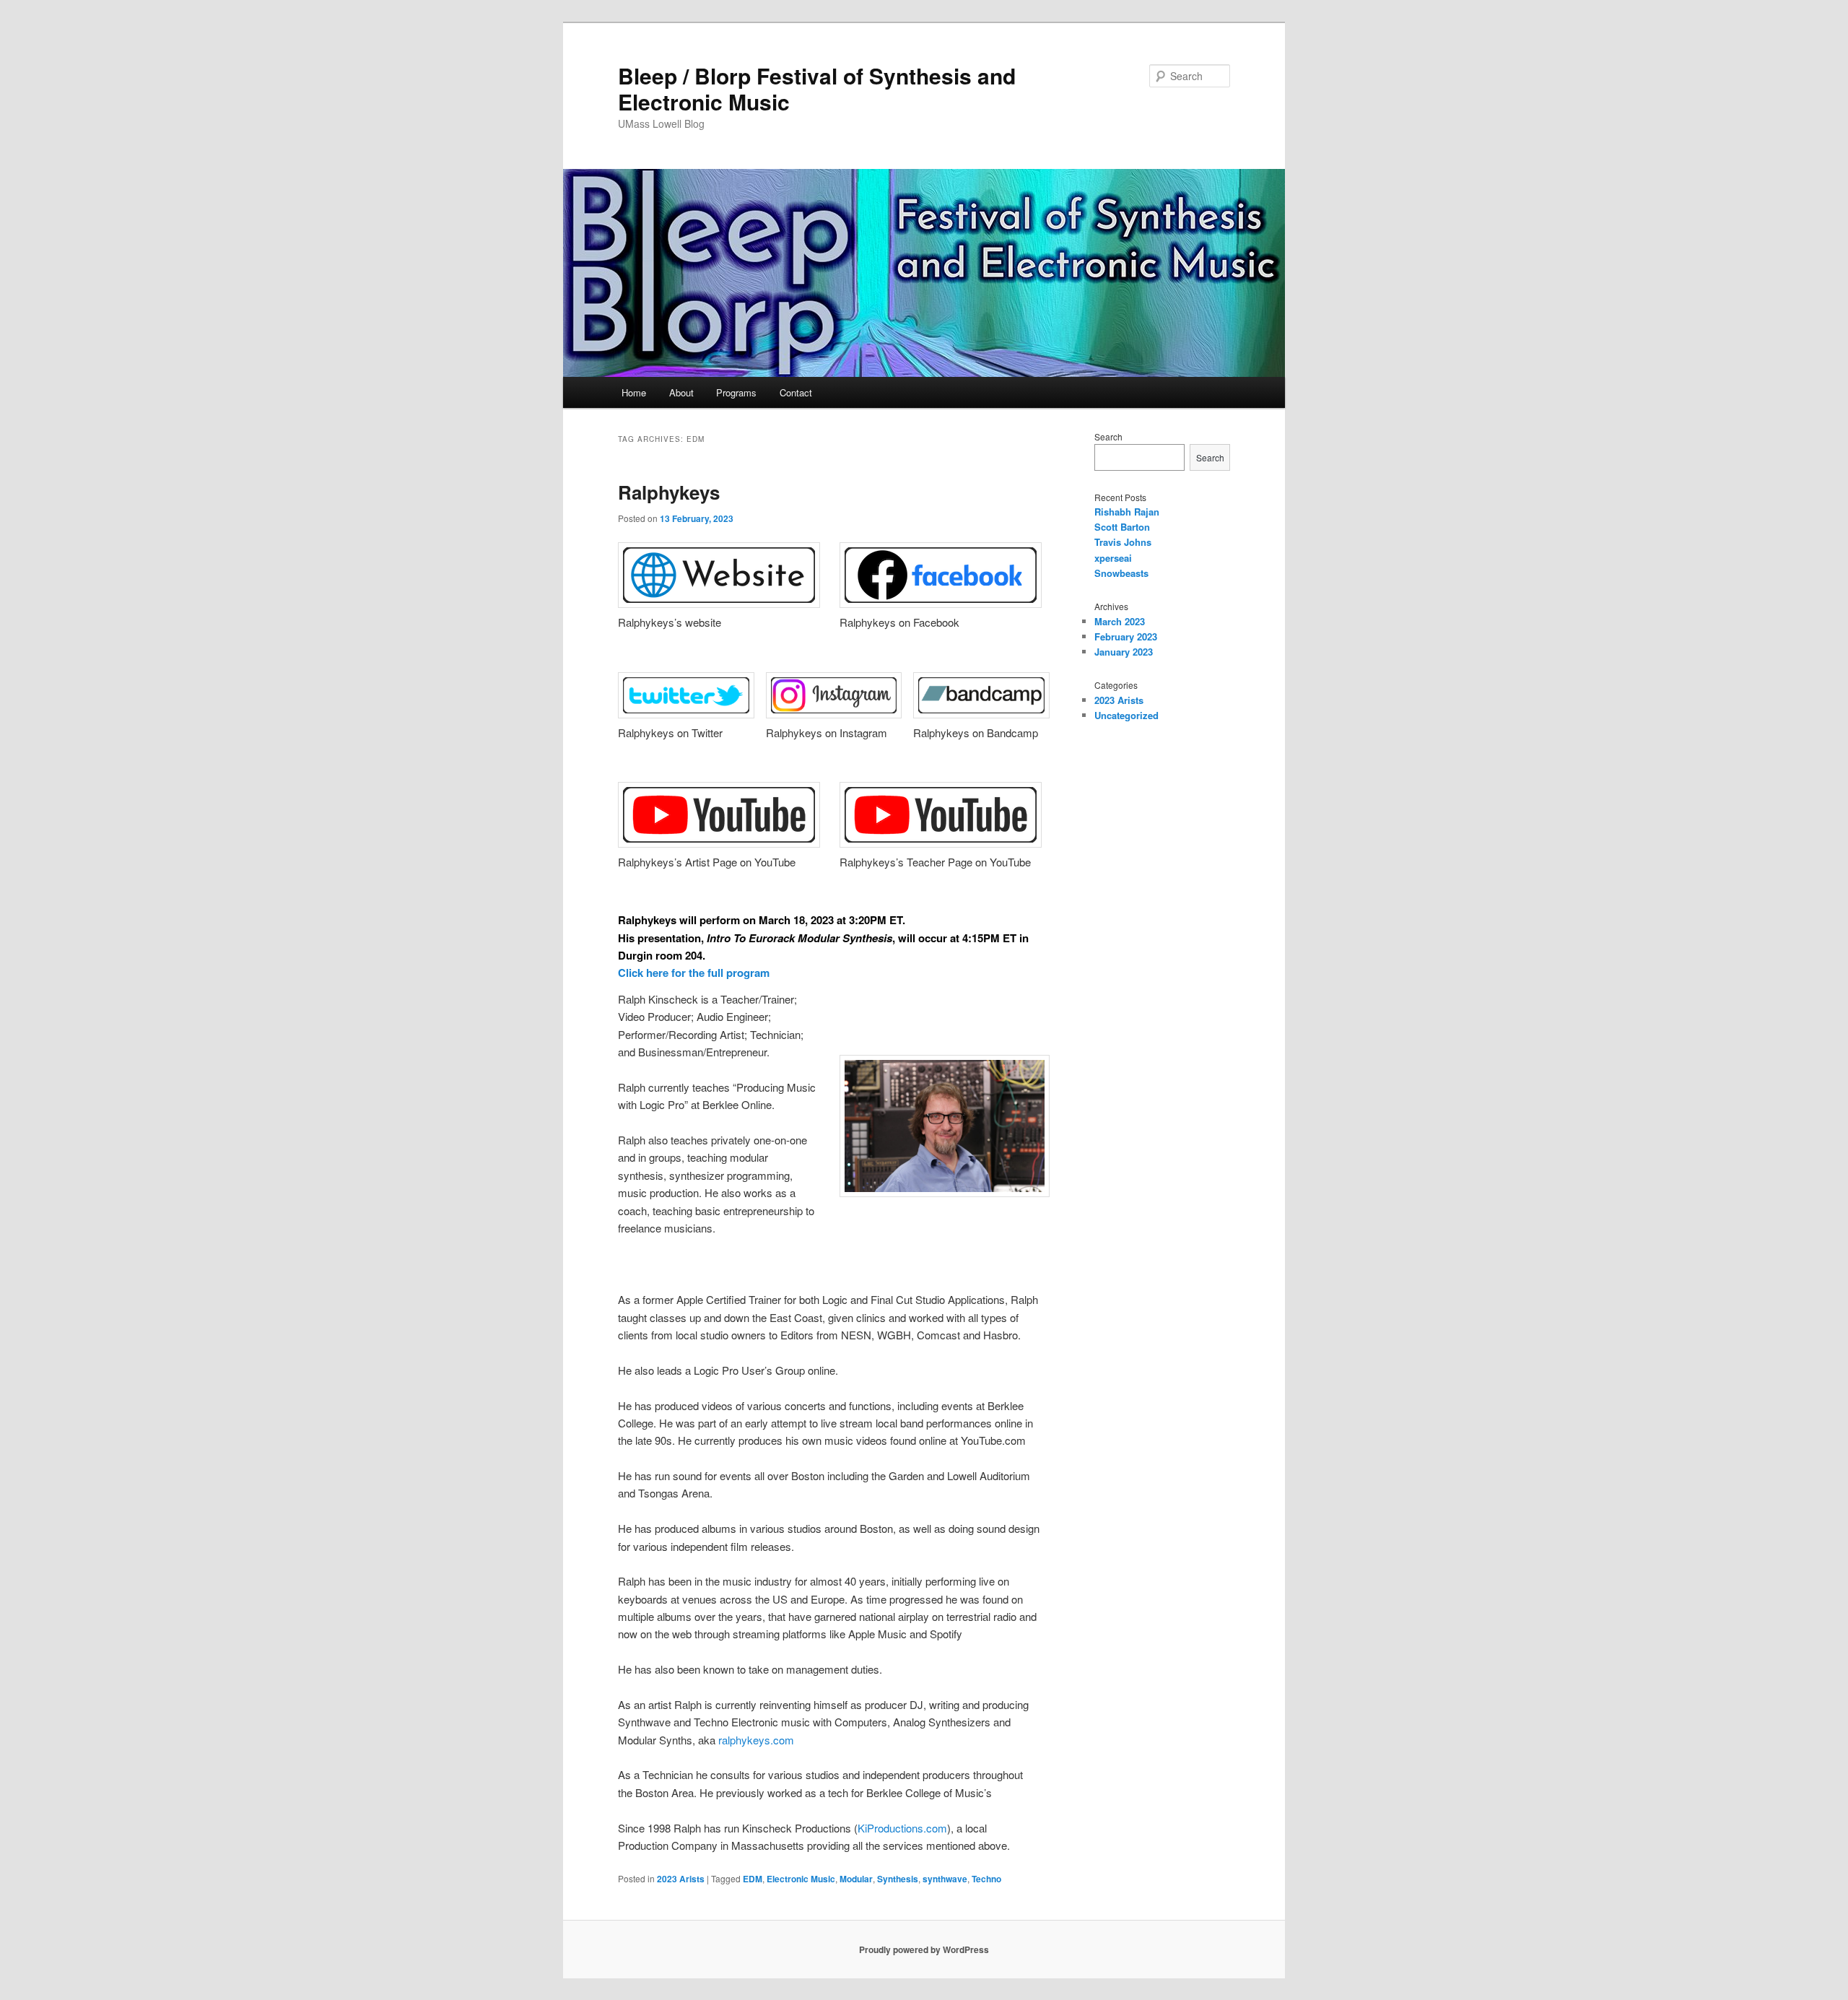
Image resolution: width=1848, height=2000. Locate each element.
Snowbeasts (1121, 573)
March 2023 (1120, 621)
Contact (796, 392)
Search (1108, 436)
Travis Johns (1123, 542)
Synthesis (898, 1879)
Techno (986, 1879)
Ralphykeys (669, 492)
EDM (753, 1879)
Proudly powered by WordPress (924, 1949)
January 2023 (1124, 652)
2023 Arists (681, 1879)
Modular (856, 1879)
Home (634, 392)
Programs (736, 392)
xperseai (1113, 558)
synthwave (945, 1879)
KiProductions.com (902, 1828)
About (681, 392)
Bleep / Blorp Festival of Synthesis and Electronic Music (817, 88)
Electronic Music (801, 1879)
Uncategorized (1126, 715)
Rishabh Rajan (1127, 512)
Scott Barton (1122, 527)
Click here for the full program (694, 973)
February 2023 (1126, 636)
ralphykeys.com (756, 1740)
